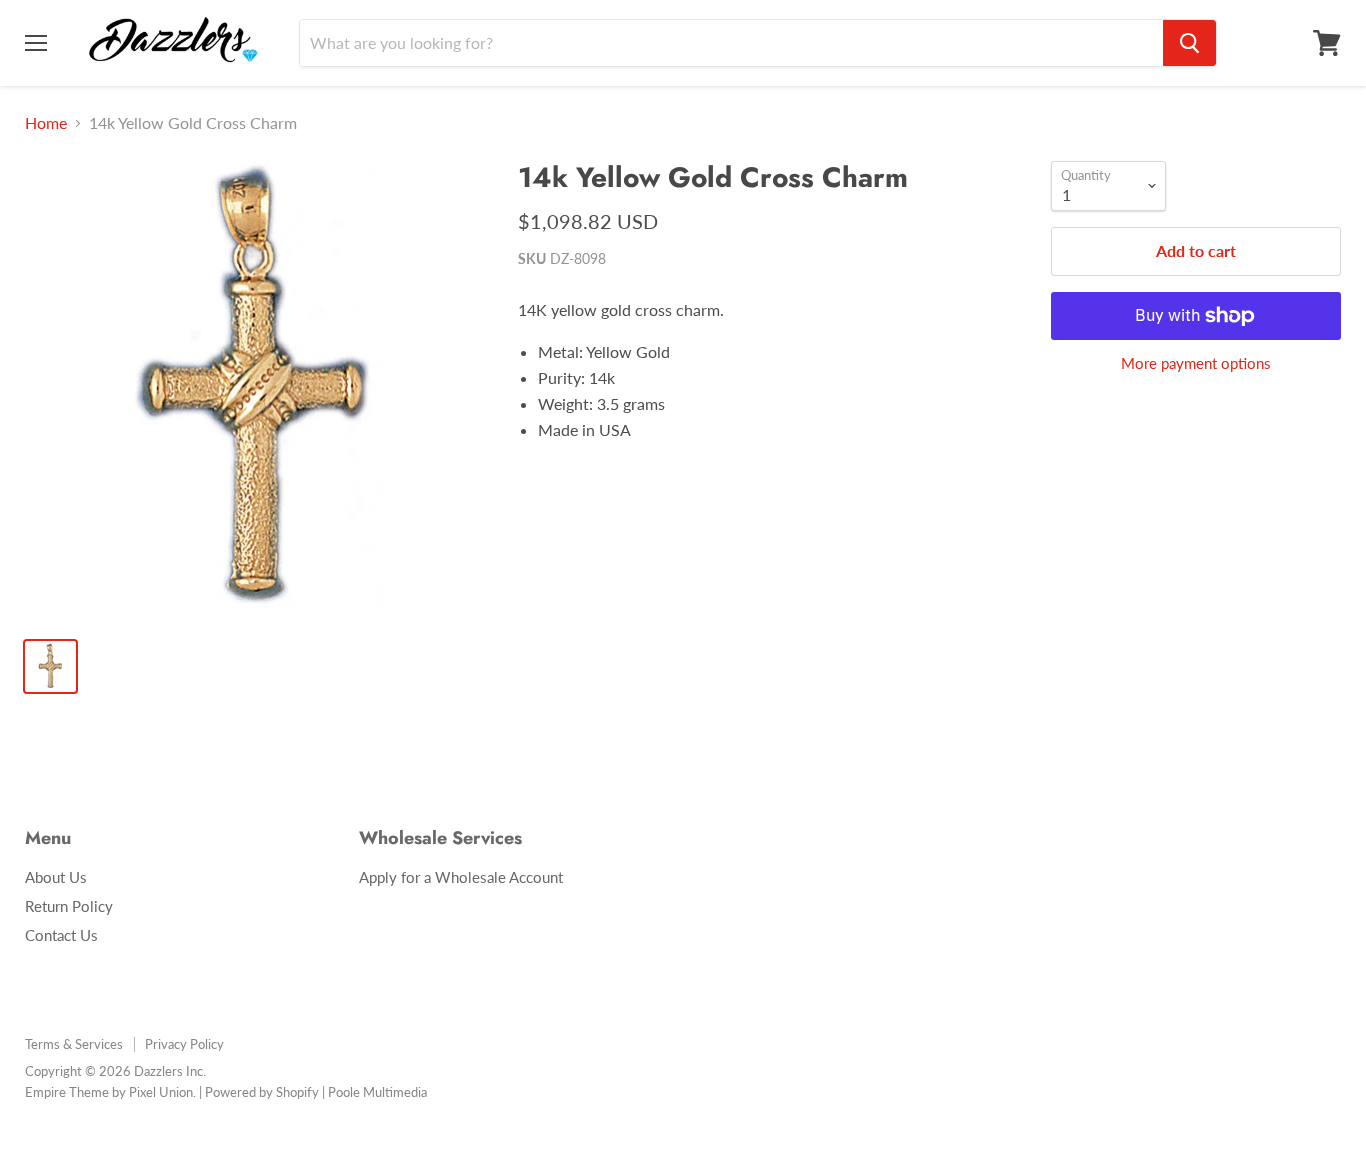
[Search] (1189, 43)
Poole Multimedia (377, 1092)
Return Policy (69, 906)
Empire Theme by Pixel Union (109, 1092)
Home (46, 123)
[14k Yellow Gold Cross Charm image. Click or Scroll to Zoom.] (255, 391)
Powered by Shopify (262, 1092)
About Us (56, 877)
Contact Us (61, 935)
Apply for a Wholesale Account (461, 877)
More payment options (1196, 363)
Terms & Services (74, 1044)
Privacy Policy (184, 1044)
